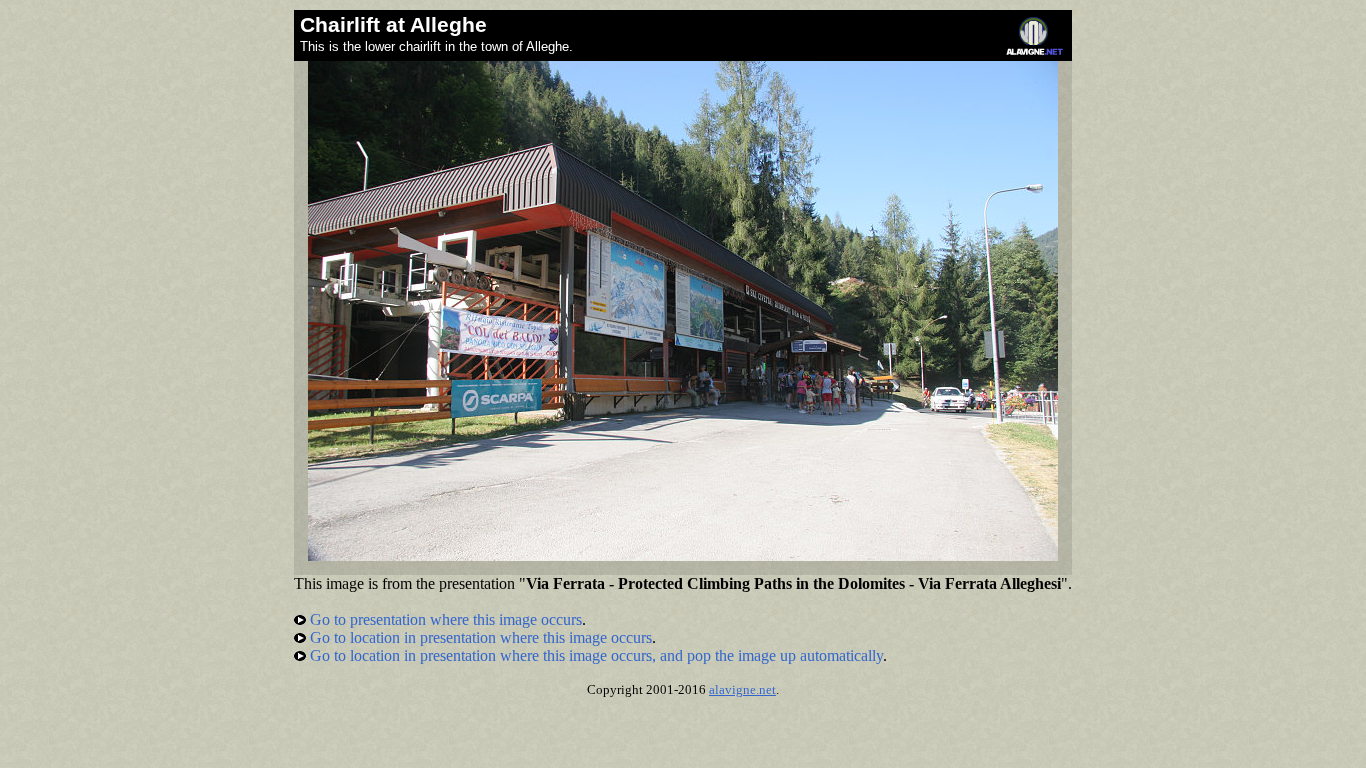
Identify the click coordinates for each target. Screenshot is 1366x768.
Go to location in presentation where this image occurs (479, 637)
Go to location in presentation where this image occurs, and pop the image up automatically (594, 655)
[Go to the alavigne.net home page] (1034, 50)
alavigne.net (742, 690)
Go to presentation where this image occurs (444, 619)
